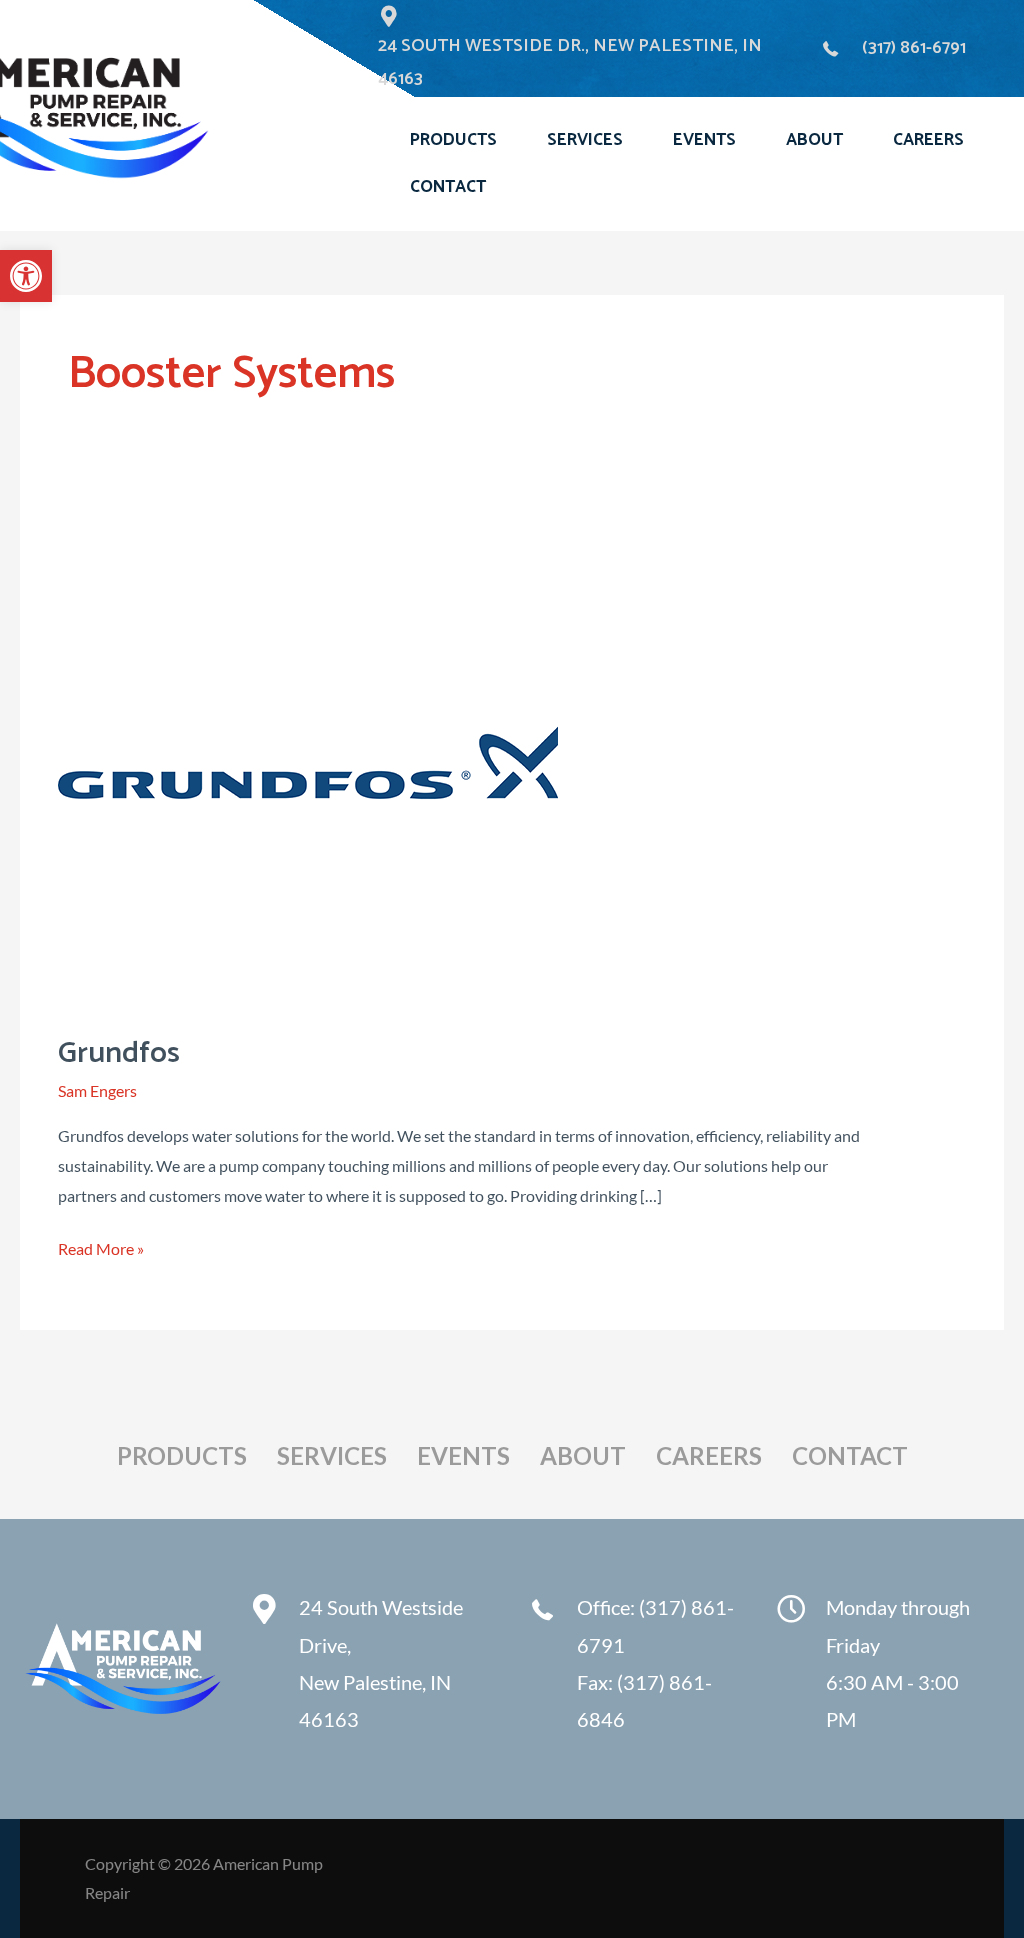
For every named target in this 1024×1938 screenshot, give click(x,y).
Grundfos (119, 1053)
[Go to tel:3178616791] (631, 1668)
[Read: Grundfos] (308, 759)
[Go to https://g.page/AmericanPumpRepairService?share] (368, 1668)
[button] (26, 276)
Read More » (101, 1248)
